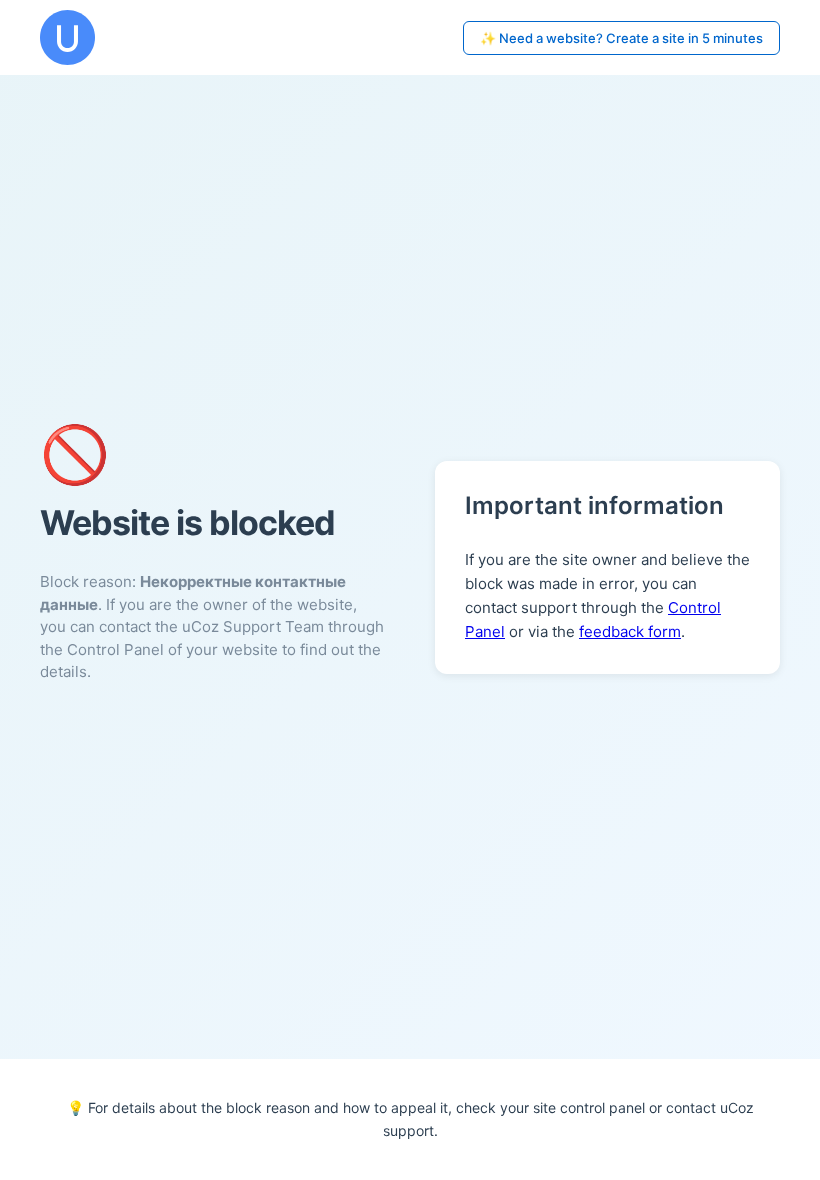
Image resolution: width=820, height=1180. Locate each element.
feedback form (630, 631)
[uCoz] (67, 37)
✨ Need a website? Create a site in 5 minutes (621, 38)
